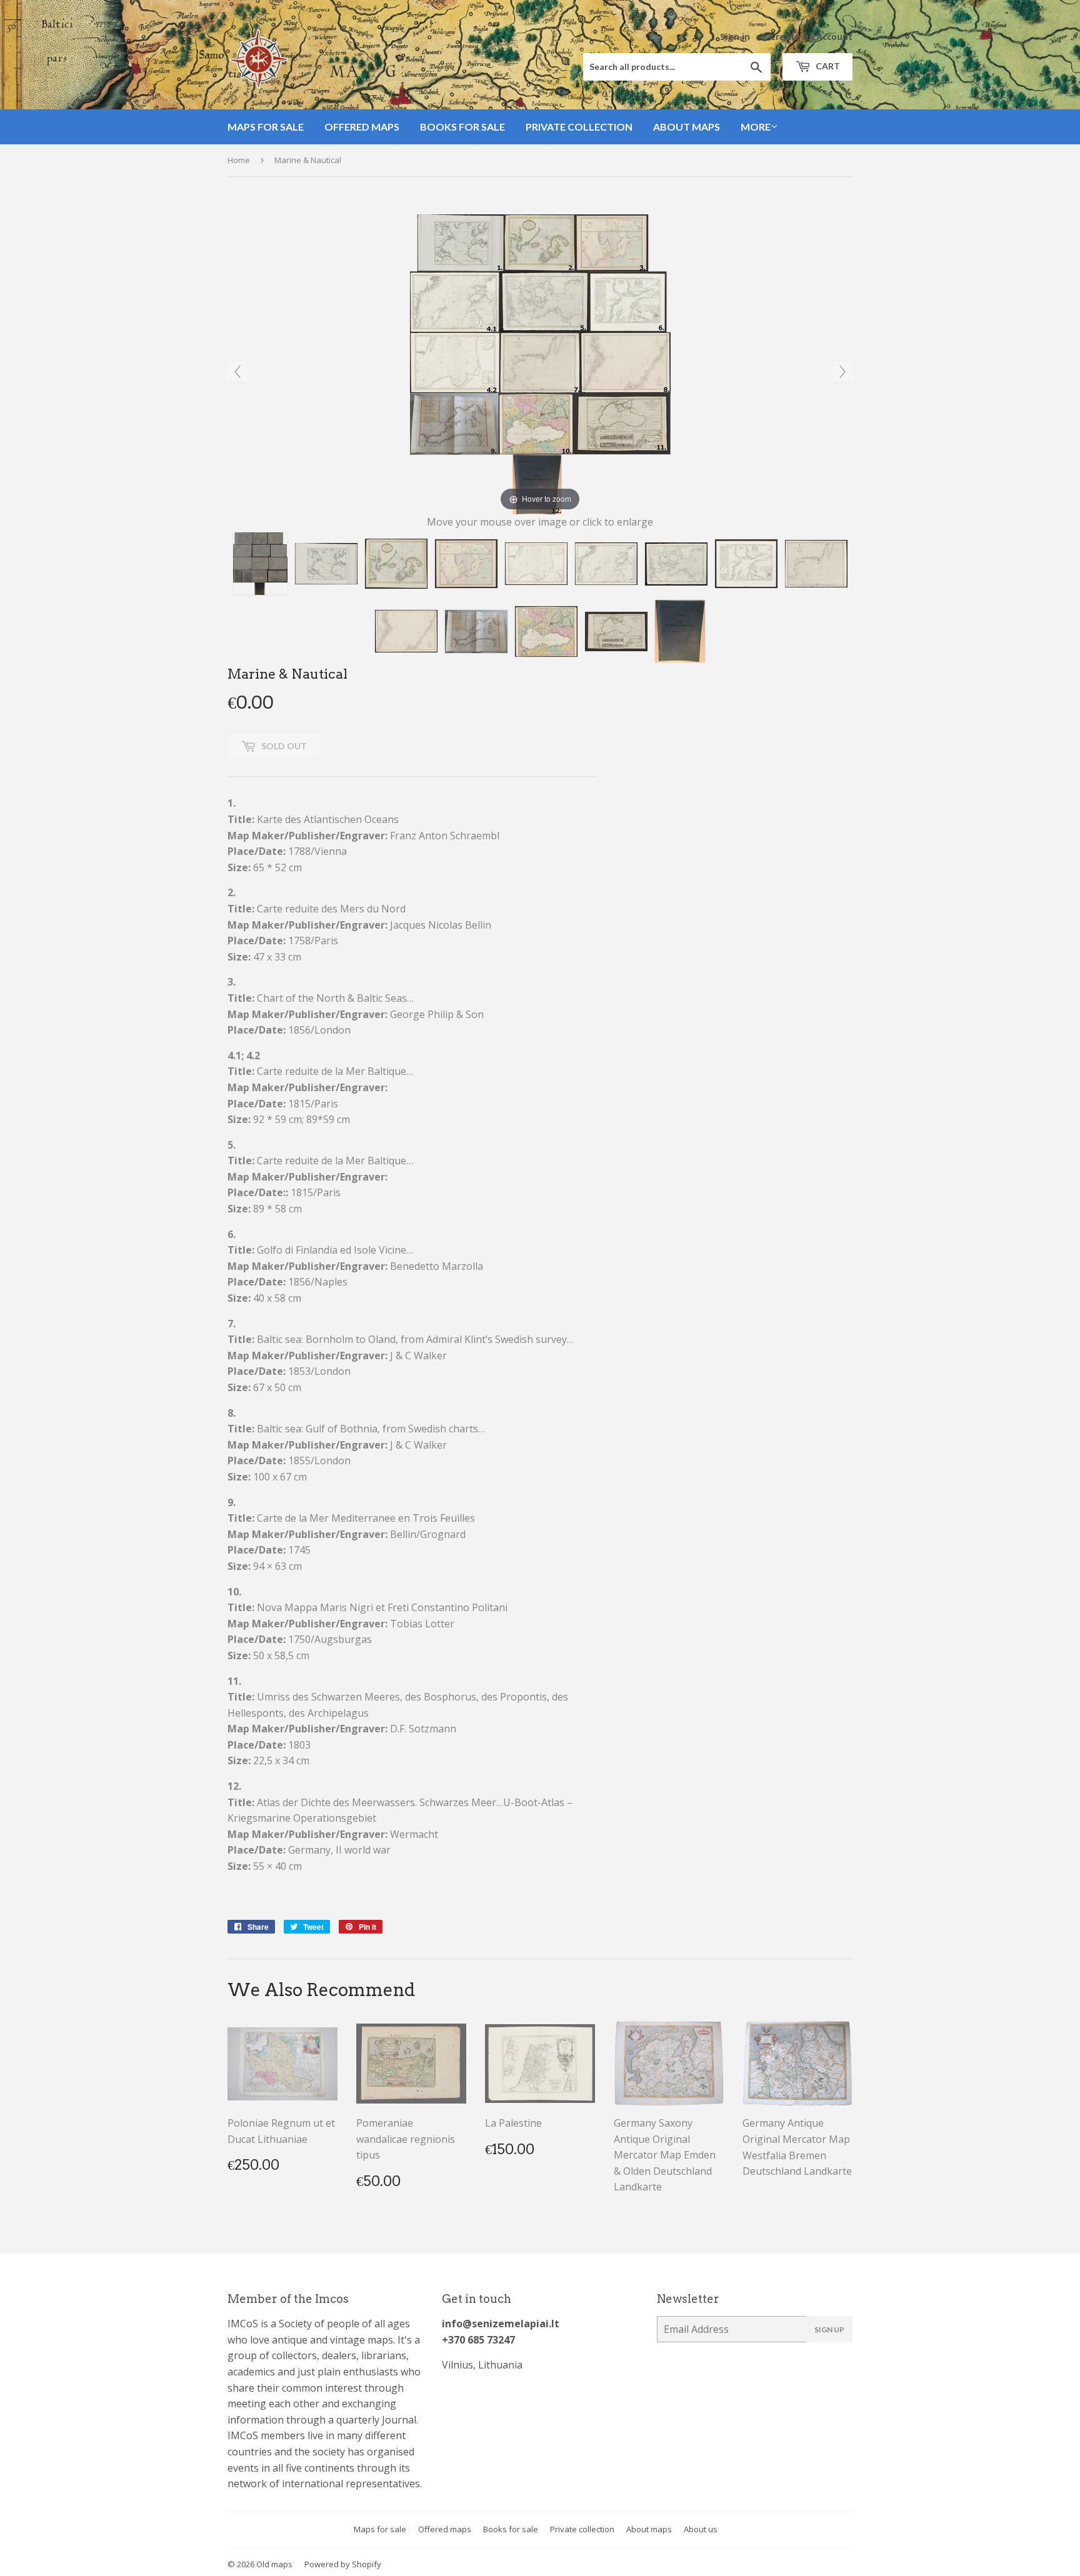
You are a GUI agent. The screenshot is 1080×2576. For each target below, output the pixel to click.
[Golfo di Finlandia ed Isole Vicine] (746, 564)
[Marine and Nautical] (260, 564)
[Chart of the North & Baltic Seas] (466, 564)
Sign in (735, 37)
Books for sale (462, 127)
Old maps (274, 2564)
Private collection (579, 127)
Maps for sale (266, 127)
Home (239, 160)
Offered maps (362, 127)
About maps (687, 127)
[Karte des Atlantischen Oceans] (326, 564)
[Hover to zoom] (540, 363)
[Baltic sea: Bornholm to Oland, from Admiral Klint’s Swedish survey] (816, 564)
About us (701, 2529)
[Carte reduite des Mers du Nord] (396, 564)
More (756, 127)
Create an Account (811, 37)
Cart (827, 66)
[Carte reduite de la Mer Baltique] (536, 564)
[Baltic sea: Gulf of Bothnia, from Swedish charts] (406, 631)
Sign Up (829, 2329)
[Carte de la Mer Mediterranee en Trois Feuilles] (476, 632)
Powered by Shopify (343, 2564)
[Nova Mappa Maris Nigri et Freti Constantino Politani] (546, 632)
